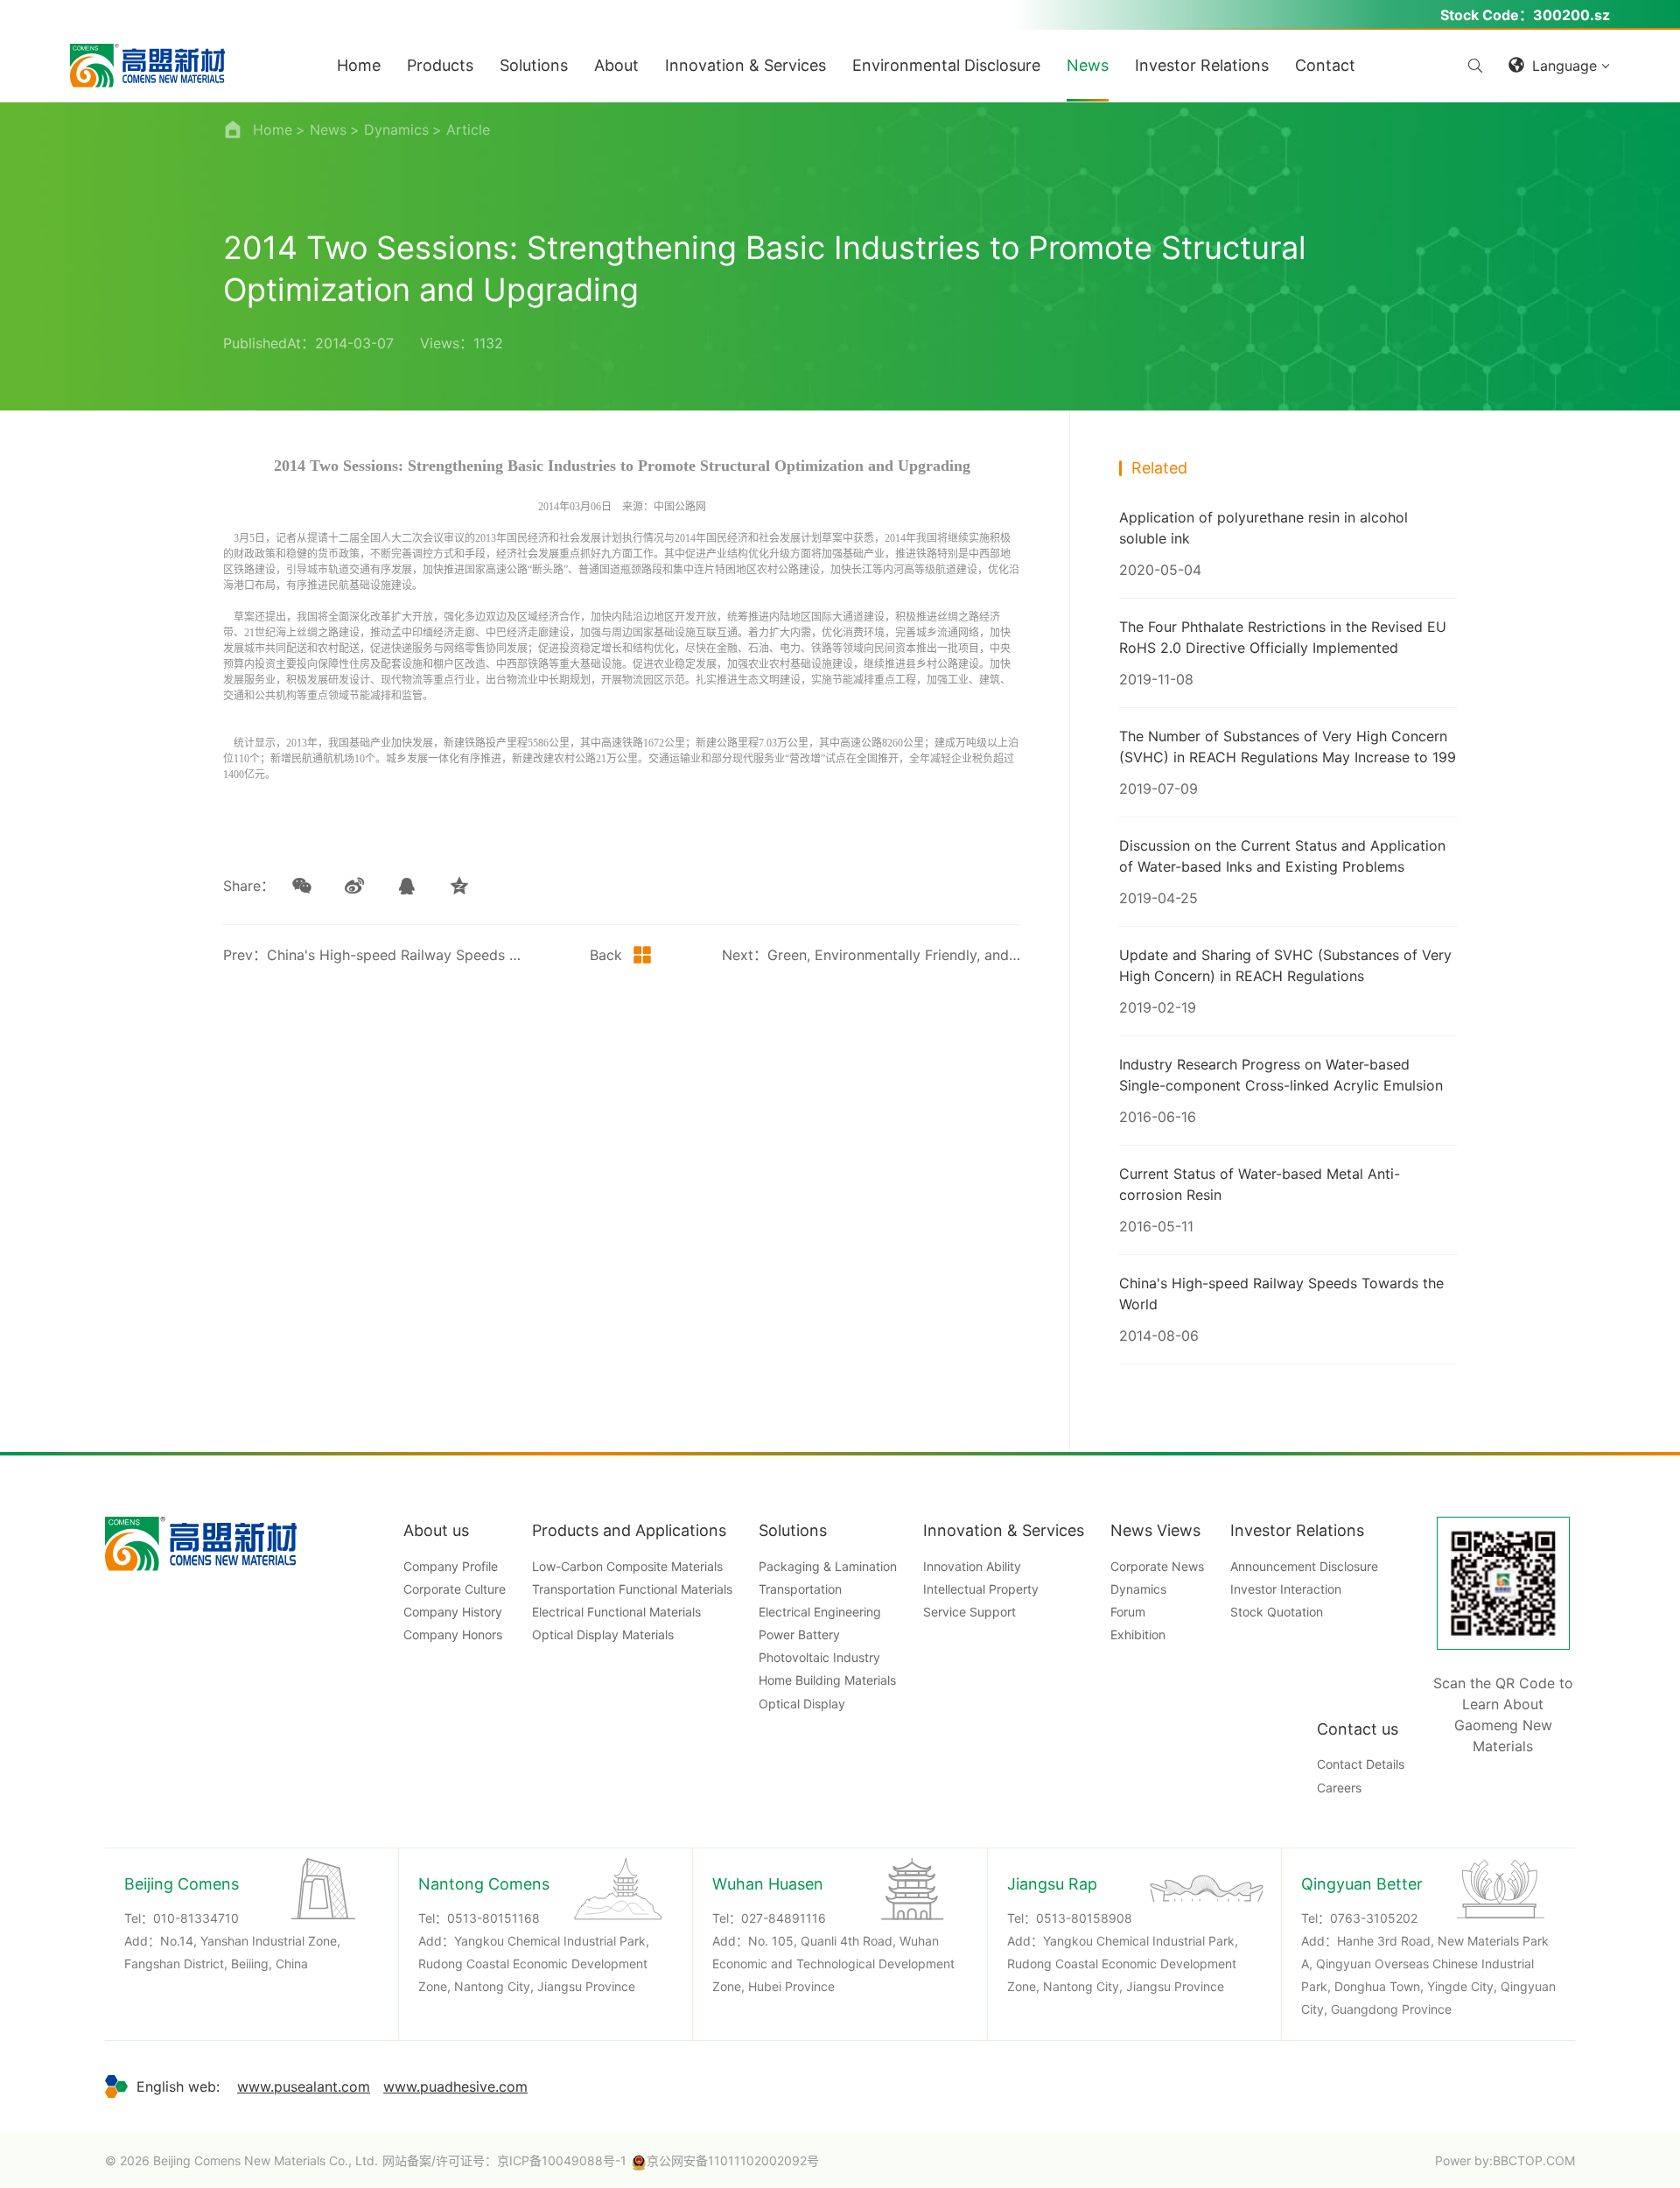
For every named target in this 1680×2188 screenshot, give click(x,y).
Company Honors (453, 1634)
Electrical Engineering (820, 1612)
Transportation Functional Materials (632, 1589)
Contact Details (1361, 1764)
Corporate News (1157, 1566)
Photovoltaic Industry (819, 1657)
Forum (1128, 1612)
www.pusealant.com (304, 2086)
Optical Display (802, 1704)
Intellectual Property (981, 1589)
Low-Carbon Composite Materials (627, 1566)
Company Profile (451, 1566)
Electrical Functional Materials (616, 1612)
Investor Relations (1297, 1530)
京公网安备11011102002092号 (733, 2160)
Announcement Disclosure (1304, 1566)
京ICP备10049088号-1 (562, 2160)
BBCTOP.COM (1534, 2160)
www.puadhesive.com (455, 2086)
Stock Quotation (1277, 1612)
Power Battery (799, 1634)
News (328, 130)
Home (273, 130)
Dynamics (396, 130)
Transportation (800, 1589)
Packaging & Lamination (828, 1566)
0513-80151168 (493, 1918)
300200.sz (1571, 15)
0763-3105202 (1374, 1918)
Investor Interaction (1286, 1589)
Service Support (969, 1612)
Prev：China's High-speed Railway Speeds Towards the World (372, 955)
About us (436, 1530)
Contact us (1358, 1729)
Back (606, 955)
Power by (1462, 2160)
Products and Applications (629, 1530)
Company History (453, 1612)
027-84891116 (784, 1918)
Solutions (793, 1530)
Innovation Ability (972, 1566)
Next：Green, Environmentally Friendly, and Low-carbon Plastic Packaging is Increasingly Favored (871, 955)
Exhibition (1138, 1634)
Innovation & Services (1004, 1530)
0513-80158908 (1084, 1918)
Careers (1339, 1788)
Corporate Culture (455, 1589)
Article (468, 130)
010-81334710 (196, 1918)
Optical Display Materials (603, 1634)
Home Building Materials (827, 1680)
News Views (1155, 1530)
